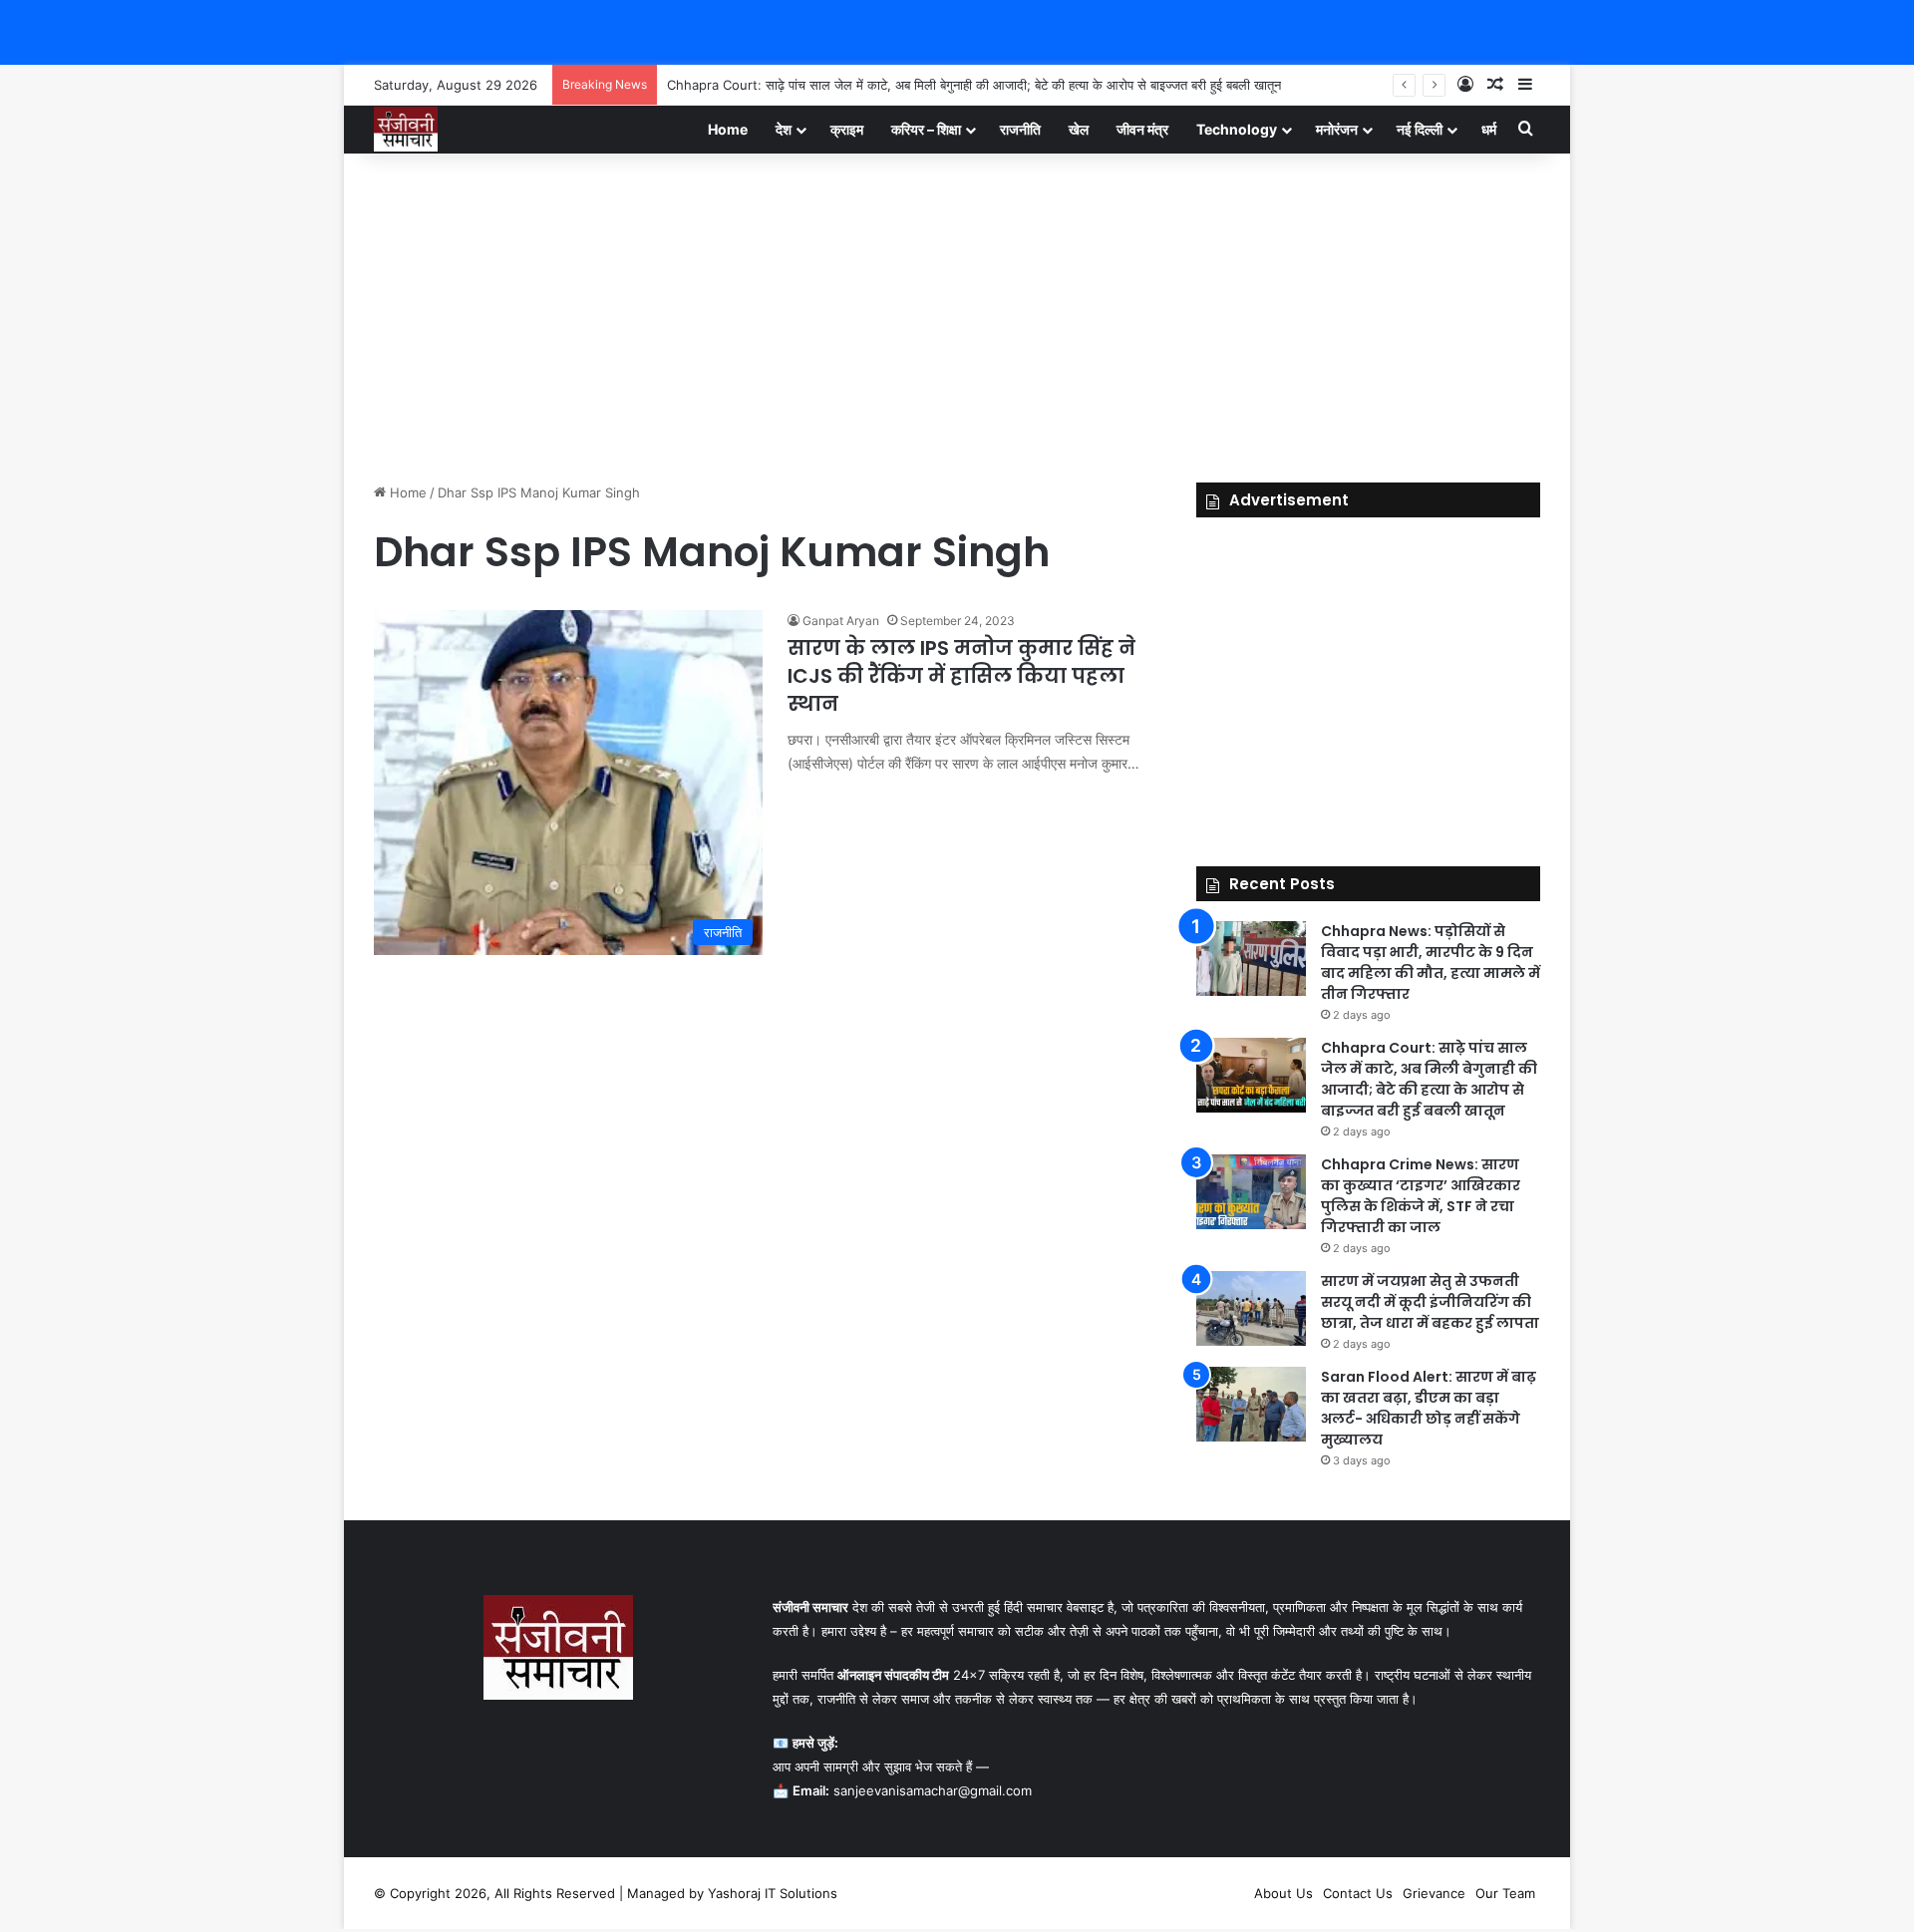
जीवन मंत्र (1142, 129)
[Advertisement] (957, 313)
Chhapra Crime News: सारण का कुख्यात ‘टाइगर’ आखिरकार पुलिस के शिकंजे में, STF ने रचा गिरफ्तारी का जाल (1421, 1196)
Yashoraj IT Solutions (773, 1893)
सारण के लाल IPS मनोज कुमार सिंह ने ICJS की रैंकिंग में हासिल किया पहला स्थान (961, 676)
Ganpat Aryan (841, 621)
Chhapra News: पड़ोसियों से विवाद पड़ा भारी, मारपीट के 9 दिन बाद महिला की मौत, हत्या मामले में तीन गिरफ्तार (1431, 963)
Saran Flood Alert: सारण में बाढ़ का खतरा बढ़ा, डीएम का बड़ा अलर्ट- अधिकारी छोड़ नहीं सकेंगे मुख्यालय (1429, 1408)
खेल (1079, 129)
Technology (1237, 129)
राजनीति (1020, 129)
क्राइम (847, 129)
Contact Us (1358, 1893)
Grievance (1434, 1893)
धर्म (1489, 129)
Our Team (1505, 1893)
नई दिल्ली (1420, 129)
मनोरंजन (1337, 129)
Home (728, 129)
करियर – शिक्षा (926, 129)
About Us (1283, 1893)
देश (784, 129)
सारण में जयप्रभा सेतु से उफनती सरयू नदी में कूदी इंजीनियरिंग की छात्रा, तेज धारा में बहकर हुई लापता (1430, 1302)
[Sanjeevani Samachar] (406, 129)
